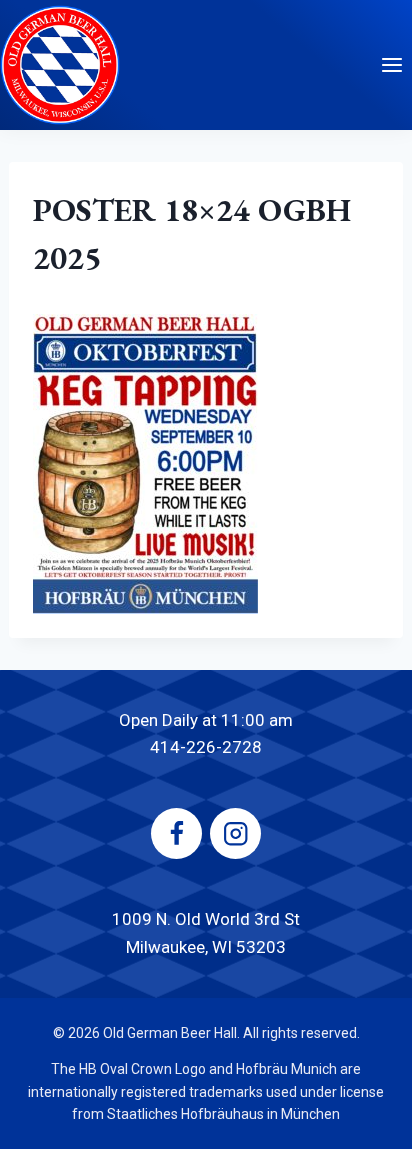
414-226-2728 (206, 747)
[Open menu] (391, 64)
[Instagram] (235, 833)
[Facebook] (176, 833)
